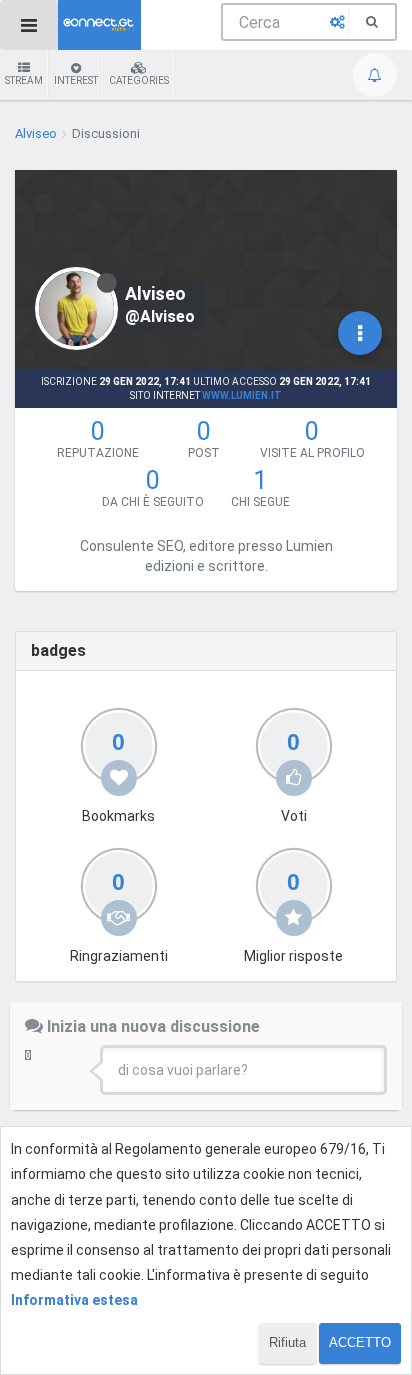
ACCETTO (360, 1342)
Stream (24, 80)
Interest (76, 80)
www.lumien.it (242, 395)
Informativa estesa (74, 1300)
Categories (139, 80)
